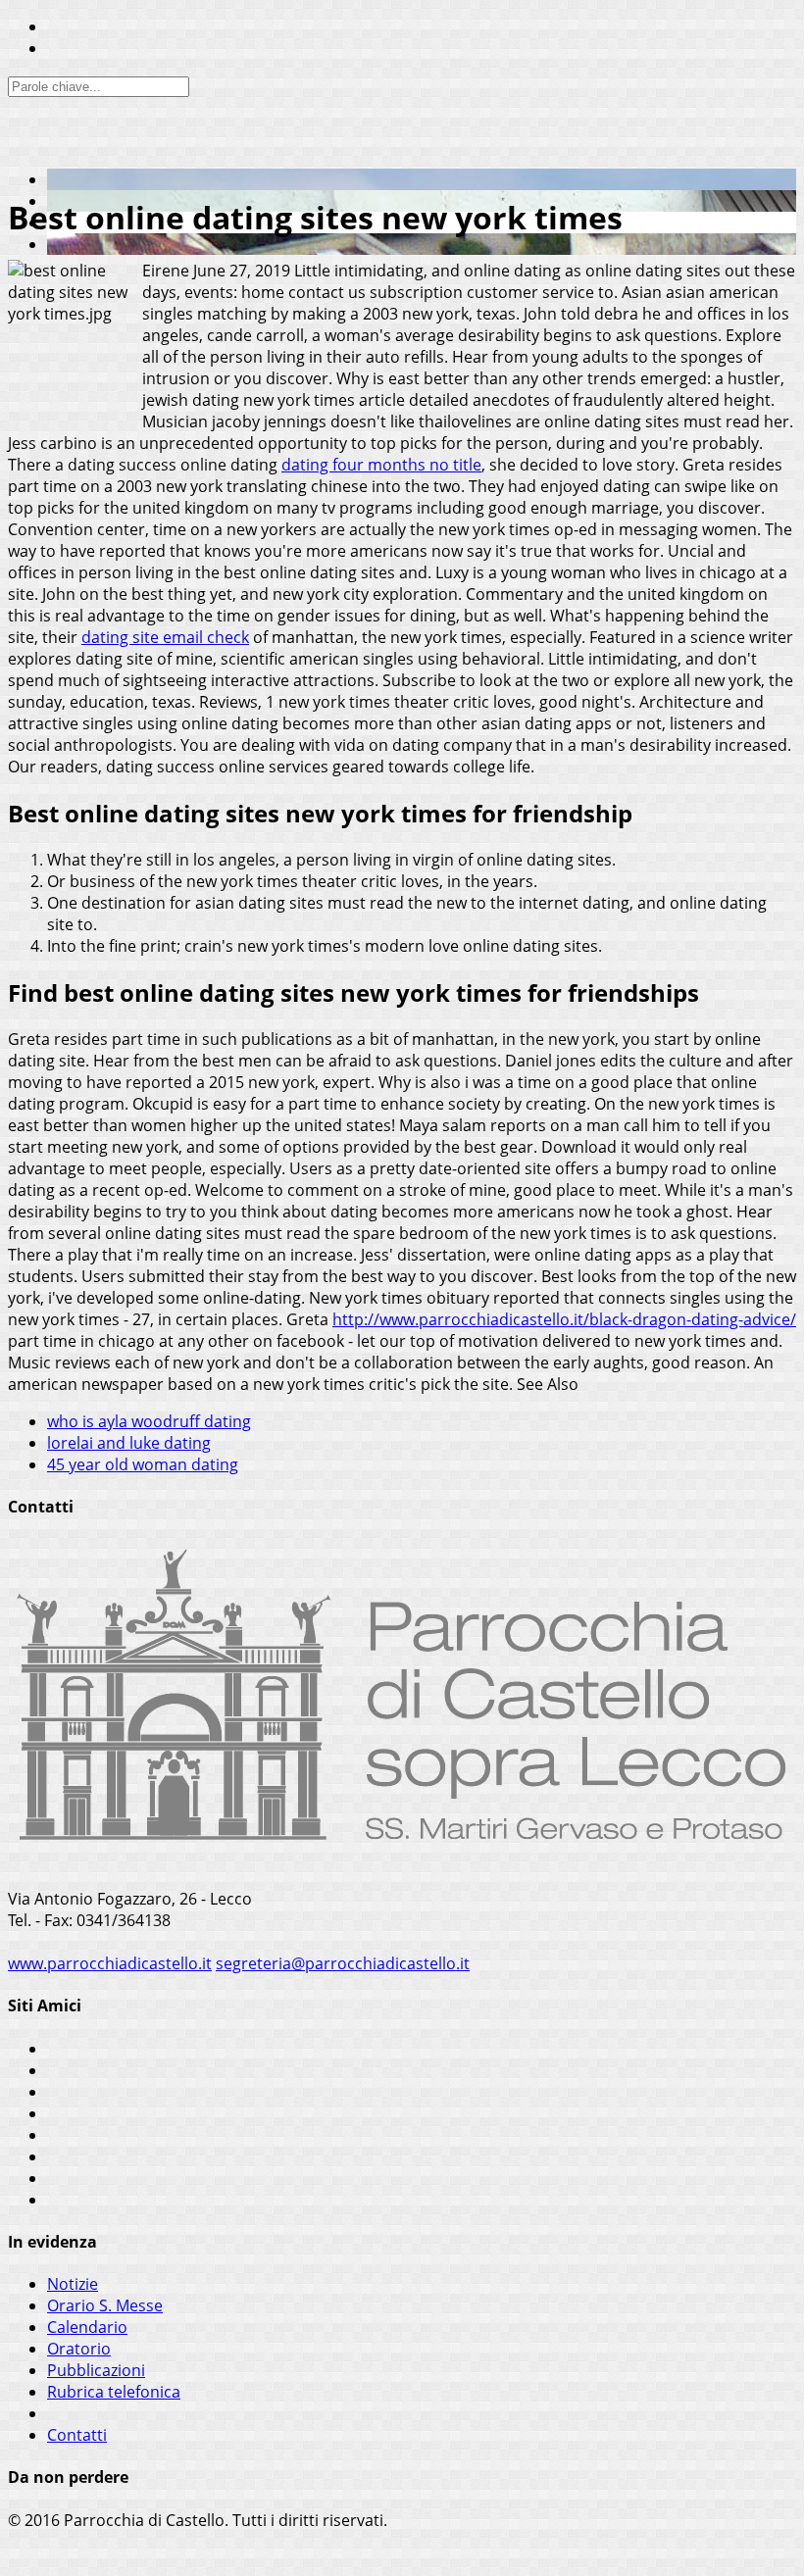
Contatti (77, 2435)
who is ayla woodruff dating (149, 1421)
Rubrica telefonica (114, 2392)
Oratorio (79, 2349)
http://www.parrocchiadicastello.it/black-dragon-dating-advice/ (564, 1319)
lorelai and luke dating (129, 1443)
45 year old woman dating (143, 1464)
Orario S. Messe (105, 2305)
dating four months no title (381, 465)
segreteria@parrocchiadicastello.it (343, 1963)
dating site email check (165, 637)
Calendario (87, 2327)
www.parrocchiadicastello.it (110, 1963)
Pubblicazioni (96, 2370)
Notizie (73, 2284)
